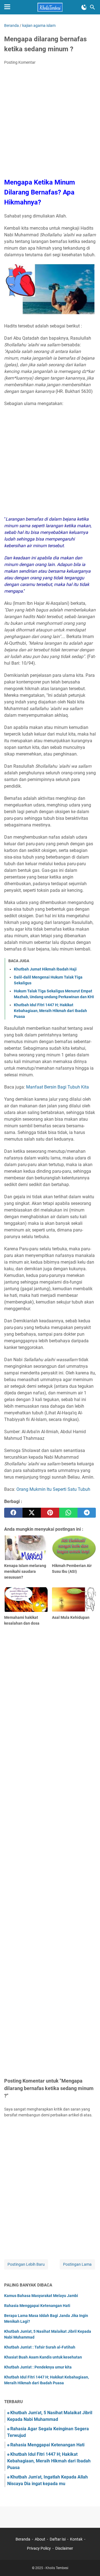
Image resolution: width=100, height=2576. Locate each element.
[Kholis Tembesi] (50, 7)
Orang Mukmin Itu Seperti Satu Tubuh (53, 1489)
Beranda (23, 2539)
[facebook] (13, 1513)
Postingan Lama (77, 2264)
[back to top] (89, 2564)
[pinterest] (50, 1513)
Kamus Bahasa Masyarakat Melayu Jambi (41, 2296)
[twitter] (32, 1513)
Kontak (76, 2539)
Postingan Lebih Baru (26, 2264)
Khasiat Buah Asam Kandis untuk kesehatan (43, 2357)
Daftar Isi (58, 2539)
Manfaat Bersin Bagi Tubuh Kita (57, 1087)
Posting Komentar (20, 62)
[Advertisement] (50, 122)
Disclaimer (64, 2548)
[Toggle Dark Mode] (84, 7)
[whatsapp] (68, 1513)
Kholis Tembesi (57, 2568)
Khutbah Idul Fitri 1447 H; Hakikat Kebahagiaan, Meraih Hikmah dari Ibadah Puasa (50, 1011)
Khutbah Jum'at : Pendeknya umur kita (38, 2367)
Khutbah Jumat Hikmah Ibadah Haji (45, 969)
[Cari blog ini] (92, 7)
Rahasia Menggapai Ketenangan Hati (37, 2306)
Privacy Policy (39, 2548)
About (40, 2539)
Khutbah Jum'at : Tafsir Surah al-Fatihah (40, 2347)
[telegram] (87, 1513)
